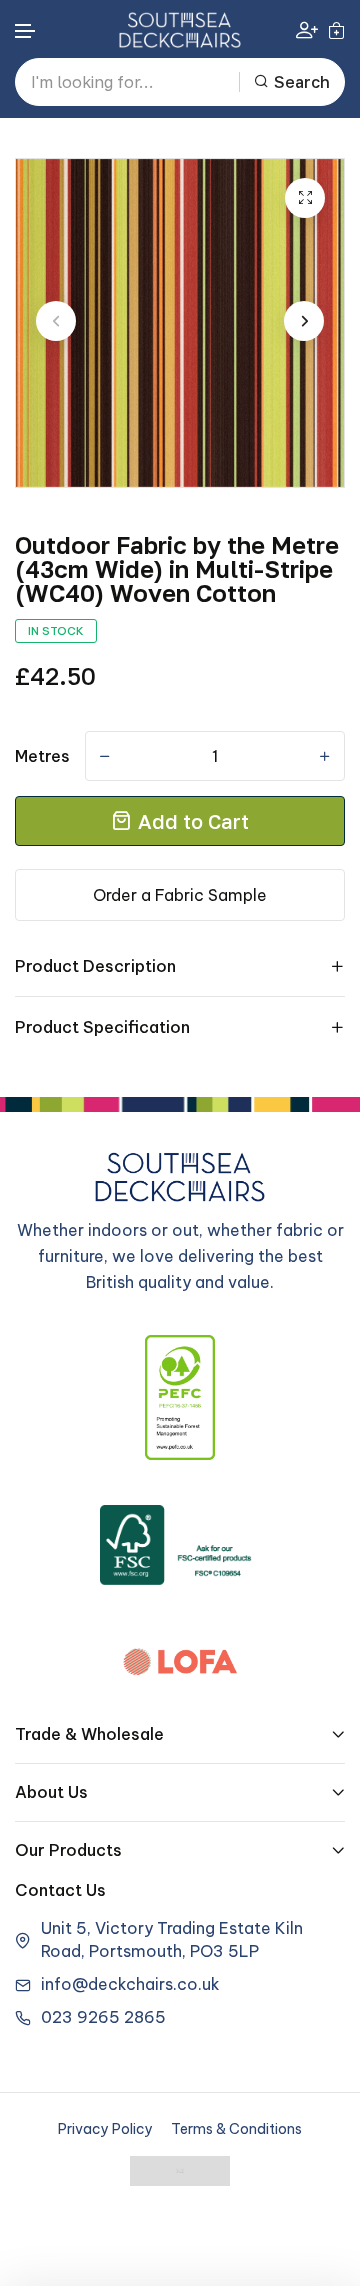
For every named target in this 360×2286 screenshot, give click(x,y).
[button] (26, 31)
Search (302, 82)
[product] (305, 198)
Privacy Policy (105, 2129)
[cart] (336, 30)
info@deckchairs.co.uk (130, 1984)
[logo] (179, 30)
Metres (42, 756)
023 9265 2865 (103, 2017)
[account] (307, 29)
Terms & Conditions (236, 2129)
